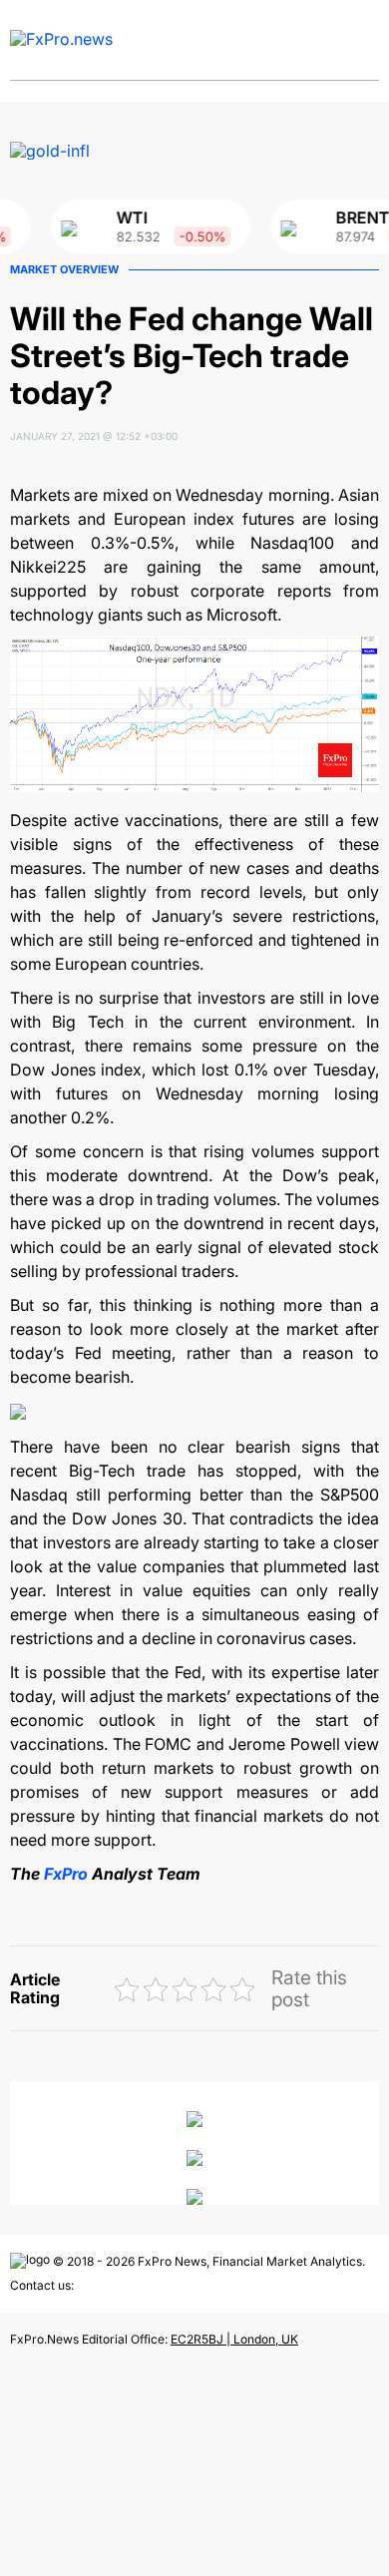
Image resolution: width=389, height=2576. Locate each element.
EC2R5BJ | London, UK (234, 2339)
